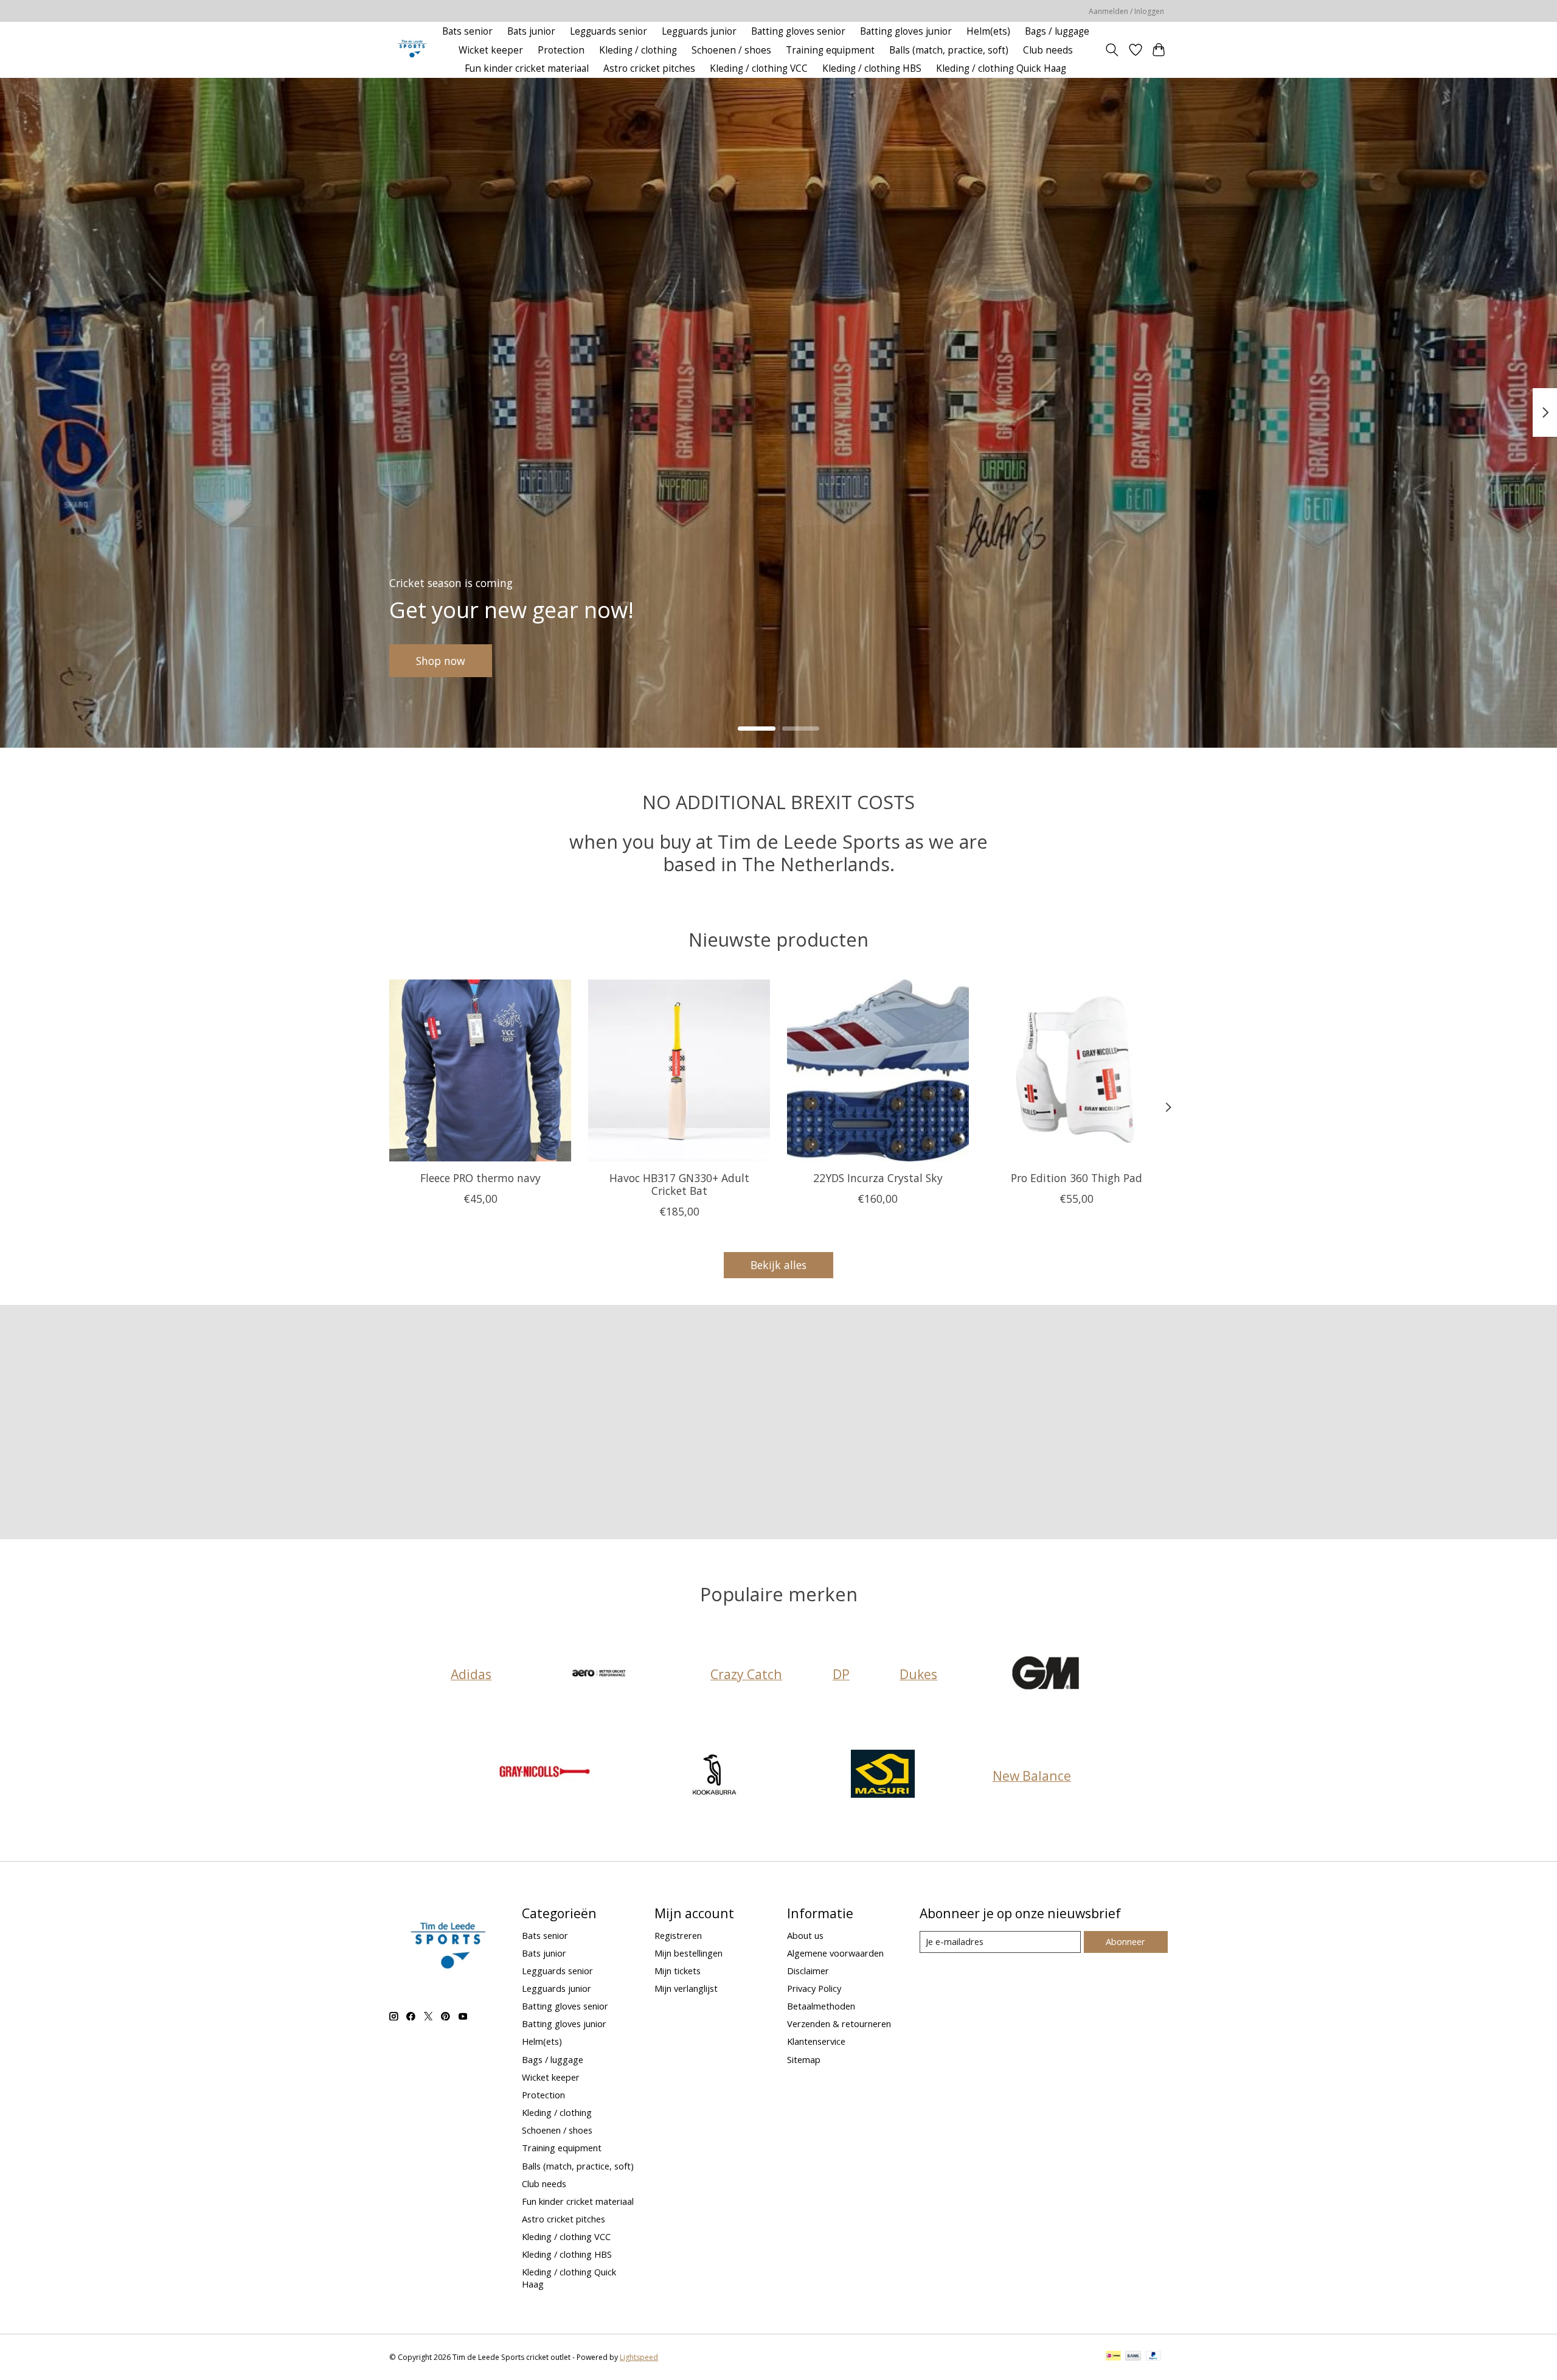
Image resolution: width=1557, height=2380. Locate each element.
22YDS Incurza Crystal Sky (878, 1178)
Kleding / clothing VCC (759, 68)
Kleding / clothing (638, 50)
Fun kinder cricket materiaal (527, 68)
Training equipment (830, 50)
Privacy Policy (814, 1988)
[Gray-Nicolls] (546, 1776)
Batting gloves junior (906, 31)
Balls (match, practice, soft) (949, 50)
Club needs (1048, 50)
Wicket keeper (491, 50)
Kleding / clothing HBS (872, 68)
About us (805, 1935)
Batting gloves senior (798, 31)
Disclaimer (808, 1971)
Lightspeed (639, 2357)
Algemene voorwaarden (835, 1953)
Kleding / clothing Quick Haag (1001, 68)
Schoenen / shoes (731, 50)
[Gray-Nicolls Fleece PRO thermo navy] (480, 1070)
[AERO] (601, 1674)
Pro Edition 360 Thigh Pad (1077, 1178)
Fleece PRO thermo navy (480, 1178)
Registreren (678, 1935)
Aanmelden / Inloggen (1126, 11)
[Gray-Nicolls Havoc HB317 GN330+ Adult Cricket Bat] (679, 1070)
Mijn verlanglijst (686, 1988)
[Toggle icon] (1112, 50)
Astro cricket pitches (649, 68)
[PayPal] (1154, 2357)
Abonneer (1125, 1941)
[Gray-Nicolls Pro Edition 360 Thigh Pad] (1077, 1070)
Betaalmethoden (821, 2006)
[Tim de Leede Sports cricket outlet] (412, 50)
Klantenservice (816, 2041)
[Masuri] (883, 1776)
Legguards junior (699, 31)
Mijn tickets (678, 1971)
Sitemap (804, 2059)
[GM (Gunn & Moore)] (1047, 1674)
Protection (561, 50)
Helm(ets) (988, 31)
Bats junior (531, 31)
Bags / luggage (1057, 31)
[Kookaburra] (714, 1776)
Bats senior (467, 31)
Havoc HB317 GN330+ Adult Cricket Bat (679, 1184)
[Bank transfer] (1133, 2357)
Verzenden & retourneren (839, 2023)
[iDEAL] (1113, 2357)
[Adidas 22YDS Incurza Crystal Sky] (878, 1070)
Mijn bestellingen (688, 1953)
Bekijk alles (778, 1265)
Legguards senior (609, 31)
